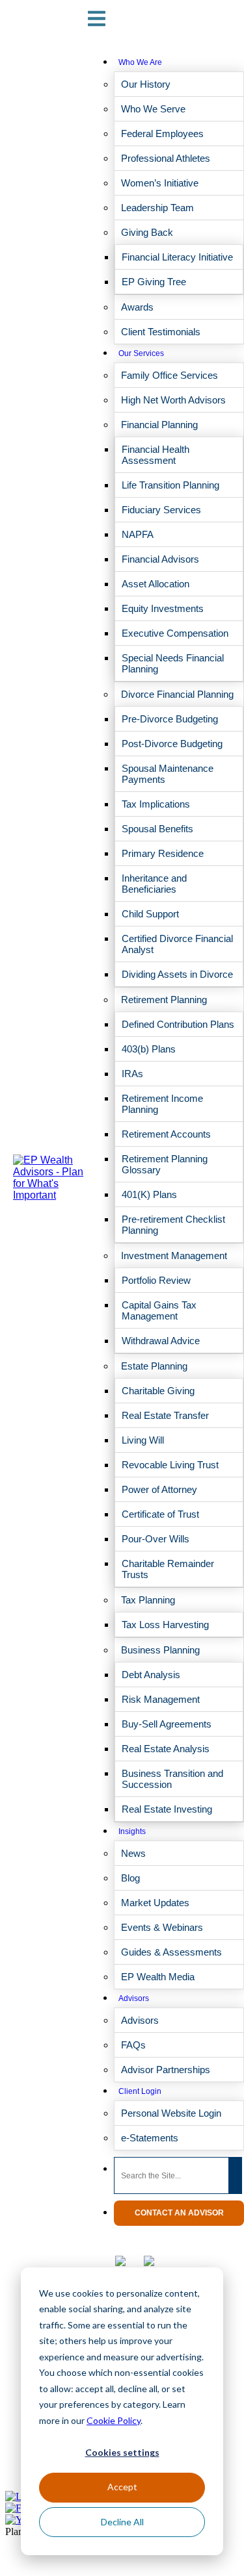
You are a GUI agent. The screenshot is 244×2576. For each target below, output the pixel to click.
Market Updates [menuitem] (155, 1903)
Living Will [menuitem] (143, 1440)
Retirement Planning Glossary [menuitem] (165, 1164)
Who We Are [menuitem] (140, 62)
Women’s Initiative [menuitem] (160, 183)
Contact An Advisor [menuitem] (179, 2213)
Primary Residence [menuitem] (163, 853)
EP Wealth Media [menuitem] (158, 1977)
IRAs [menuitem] (132, 1074)
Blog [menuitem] (130, 1878)
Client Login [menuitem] (140, 2091)
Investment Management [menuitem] (174, 1256)
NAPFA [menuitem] (138, 534)
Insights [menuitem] (132, 1831)
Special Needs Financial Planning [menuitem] (173, 663)
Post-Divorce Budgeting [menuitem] (172, 744)
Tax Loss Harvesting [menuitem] (165, 1625)
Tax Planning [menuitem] (148, 1600)
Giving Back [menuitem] (147, 232)
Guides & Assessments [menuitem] (171, 1952)
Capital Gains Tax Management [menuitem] (159, 1310)
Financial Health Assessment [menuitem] (156, 455)
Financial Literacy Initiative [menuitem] (177, 257)
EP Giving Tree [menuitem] (154, 282)
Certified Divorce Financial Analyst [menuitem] (177, 944)
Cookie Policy (114, 2420)
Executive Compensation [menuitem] (175, 633)
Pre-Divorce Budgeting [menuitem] (170, 719)
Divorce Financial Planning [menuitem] (177, 694)
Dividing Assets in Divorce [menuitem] (177, 974)
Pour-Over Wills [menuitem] (156, 1539)
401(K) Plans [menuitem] (149, 1194)
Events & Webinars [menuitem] (162, 1927)
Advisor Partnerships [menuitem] (166, 2070)
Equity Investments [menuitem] (163, 608)
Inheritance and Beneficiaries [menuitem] (154, 884)
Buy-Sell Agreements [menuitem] (167, 1724)
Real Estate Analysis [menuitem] (166, 1749)
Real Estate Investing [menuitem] (167, 1809)
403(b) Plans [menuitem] (149, 1049)
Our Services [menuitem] (141, 353)
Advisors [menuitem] (134, 1998)
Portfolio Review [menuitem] (156, 1280)
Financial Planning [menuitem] (159, 425)
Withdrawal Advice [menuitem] (161, 1341)
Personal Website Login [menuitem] (171, 2113)
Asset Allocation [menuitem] (156, 584)
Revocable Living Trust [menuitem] (170, 1465)
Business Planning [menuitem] (160, 1650)
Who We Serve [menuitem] (153, 109)
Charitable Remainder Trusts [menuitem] (168, 1569)
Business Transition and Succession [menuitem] (172, 1779)
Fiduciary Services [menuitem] (161, 510)
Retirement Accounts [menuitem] (166, 1134)
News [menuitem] (133, 1853)
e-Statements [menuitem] (150, 2138)
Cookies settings (122, 2452)
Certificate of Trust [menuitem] (160, 1514)
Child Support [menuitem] (150, 914)
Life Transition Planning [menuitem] (170, 485)
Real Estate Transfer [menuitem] (165, 1415)
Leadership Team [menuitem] (157, 208)
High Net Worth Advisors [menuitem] (173, 400)
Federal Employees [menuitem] (162, 134)
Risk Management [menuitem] (161, 1699)
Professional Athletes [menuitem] (166, 158)
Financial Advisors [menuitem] (160, 559)
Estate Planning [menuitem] (154, 1366)
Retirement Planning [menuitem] (164, 1000)
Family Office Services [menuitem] (169, 375)
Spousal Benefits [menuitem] (157, 829)
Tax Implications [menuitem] (156, 804)
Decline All (122, 2522)
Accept (122, 2487)
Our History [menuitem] (146, 84)
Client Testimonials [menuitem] (161, 332)
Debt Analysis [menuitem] (151, 1675)
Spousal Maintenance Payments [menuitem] (168, 774)
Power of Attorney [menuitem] (159, 1489)
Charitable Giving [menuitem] (158, 1391)
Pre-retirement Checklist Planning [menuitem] (173, 1225)
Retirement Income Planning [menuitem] (162, 1104)
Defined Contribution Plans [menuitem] (178, 1024)
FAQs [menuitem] (133, 2045)
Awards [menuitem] (137, 307)
